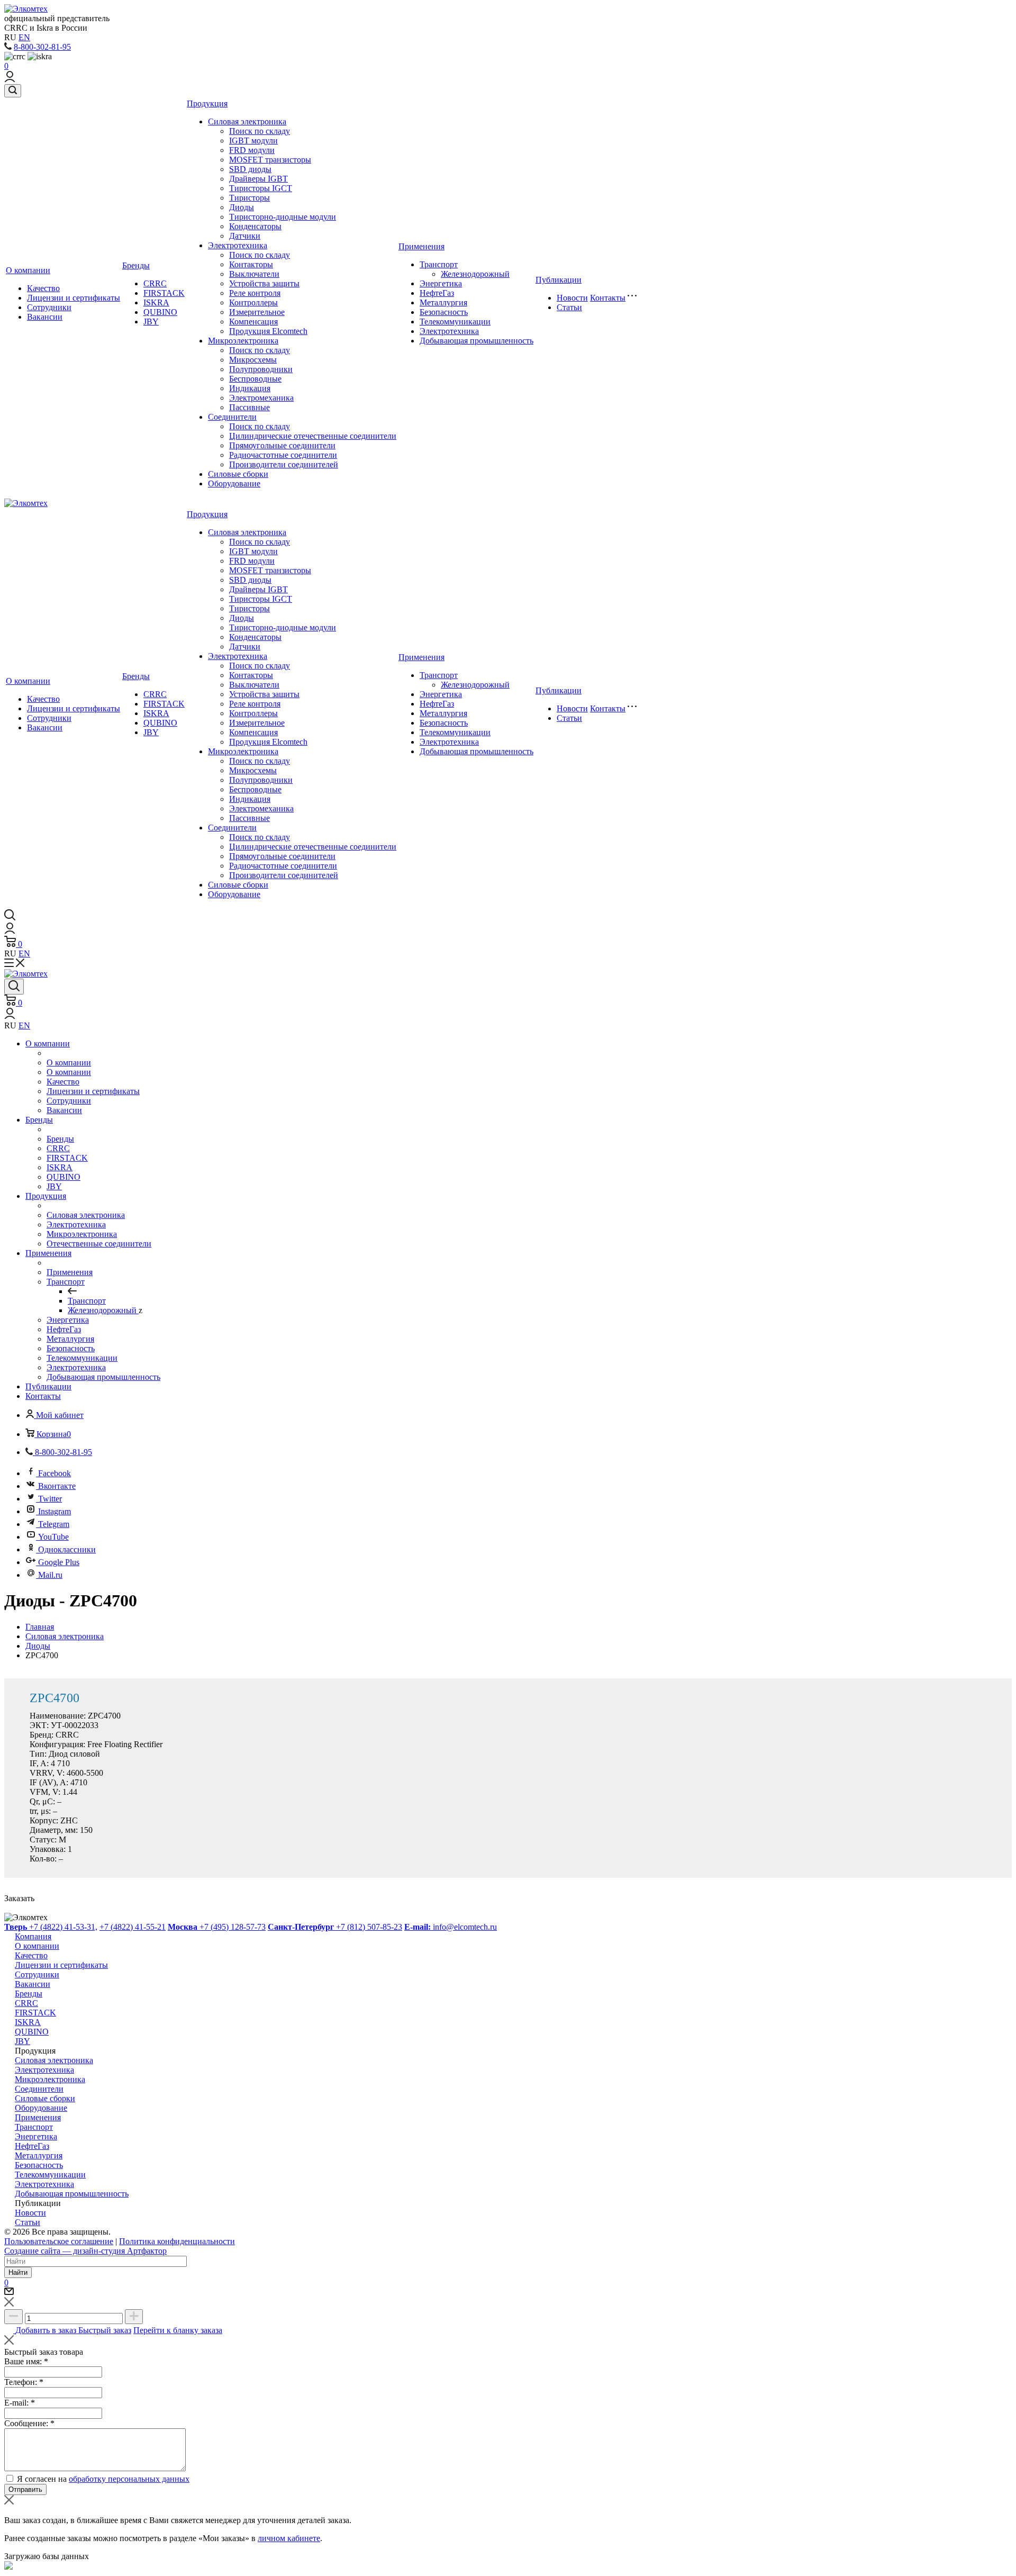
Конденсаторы (255, 226)
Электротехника (238, 245)
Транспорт (439, 264)
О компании (28, 270)
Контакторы (251, 264)
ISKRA (156, 302)
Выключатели (254, 274)
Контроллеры (253, 302)
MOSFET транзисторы (270, 160)
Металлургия (443, 302)
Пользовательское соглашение (59, 2241)
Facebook (55, 1473)
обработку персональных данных (129, 2479)
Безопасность (444, 312)
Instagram (55, 1511)
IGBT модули (253, 141)
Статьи (569, 307)
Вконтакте (57, 1486)
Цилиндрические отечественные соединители (313, 436)
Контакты (608, 298)
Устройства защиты (264, 283)
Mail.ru (50, 1575)
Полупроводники (261, 369)
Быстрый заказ (105, 2330)
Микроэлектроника (243, 341)
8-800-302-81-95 (42, 47)
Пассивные (250, 407)
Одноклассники (67, 1549)
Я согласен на (103, 2479)
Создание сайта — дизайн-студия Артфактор (85, 2251)
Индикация (250, 388)
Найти (18, 2272)
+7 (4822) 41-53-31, (51, 1927)
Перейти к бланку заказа (178, 2330)
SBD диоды (250, 169)
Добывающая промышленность (477, 341)
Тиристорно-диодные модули (283, 217)
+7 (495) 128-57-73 (217, 1927)
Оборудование (234, 483)
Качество (43, 288)
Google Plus (59, 1562)
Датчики (245, 236)
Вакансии (45, 317)
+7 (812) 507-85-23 (335, 1927)
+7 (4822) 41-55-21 (133, 1927)
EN (24, 37)
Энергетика (441, 283)
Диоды (242, 207)
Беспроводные (255, 379)
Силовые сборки (238, 474)
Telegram (54, 1524)
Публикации (559, 280)
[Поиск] (13, 91)
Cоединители (232, 417)
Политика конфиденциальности (177, 2241)
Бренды (136, 265)
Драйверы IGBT (258, 179)
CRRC (155, 283)
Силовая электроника (247, 121)
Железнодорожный (475, 274)
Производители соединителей (284, 464)
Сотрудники (49, 307)
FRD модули (252, 150)
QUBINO (160, 312)
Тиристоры (250, 198)
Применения (421, 246)
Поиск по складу (260, 131)
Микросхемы (253, 360)
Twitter (50, 1499)
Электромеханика (261, 398)
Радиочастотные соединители (283, 455)
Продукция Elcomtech (268, 331)
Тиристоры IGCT (261, 188)
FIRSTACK (164, 293)
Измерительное (257, 312)
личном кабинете (289, 2538)
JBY (151, 322)
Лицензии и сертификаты (74, 298)
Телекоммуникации (455, 322)
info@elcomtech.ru (451, 1927)
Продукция (207, 103)
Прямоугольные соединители (282, 445)
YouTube (53, 1537)
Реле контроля (255, 293)
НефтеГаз (437, 293)
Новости (572, 298)
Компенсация (253, 322)
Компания (33, 1936)
